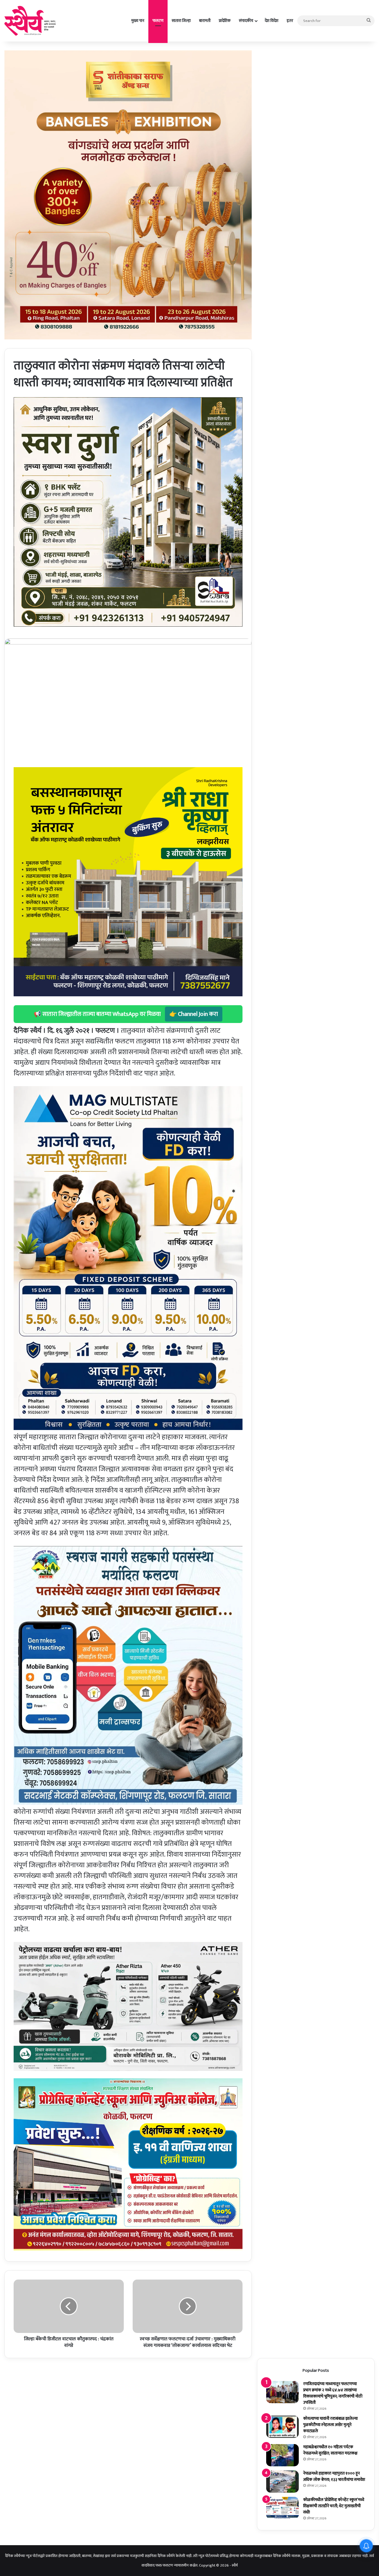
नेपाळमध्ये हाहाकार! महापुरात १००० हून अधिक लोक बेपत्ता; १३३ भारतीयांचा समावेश (334, 2476)
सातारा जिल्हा (181, 21)
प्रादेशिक (225, 21)
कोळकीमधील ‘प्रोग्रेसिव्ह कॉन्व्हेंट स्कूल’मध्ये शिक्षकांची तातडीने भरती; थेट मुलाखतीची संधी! (334, 2506)
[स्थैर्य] (31, 21)
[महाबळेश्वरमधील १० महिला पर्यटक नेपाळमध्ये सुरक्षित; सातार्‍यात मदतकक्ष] (282, 2455)
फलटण (158, 21)
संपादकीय (246, 21)
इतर (290, 21)
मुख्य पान (138, 21)
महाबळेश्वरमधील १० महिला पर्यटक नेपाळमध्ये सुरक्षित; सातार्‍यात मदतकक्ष (330, 2450)
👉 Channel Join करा (194, 1014)
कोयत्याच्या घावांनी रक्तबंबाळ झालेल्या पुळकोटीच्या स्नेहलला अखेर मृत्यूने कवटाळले (330, 2425)
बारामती (205, 21)
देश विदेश (272, 21)
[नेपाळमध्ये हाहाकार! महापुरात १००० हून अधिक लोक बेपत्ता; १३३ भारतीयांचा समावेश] (282, 2482)
